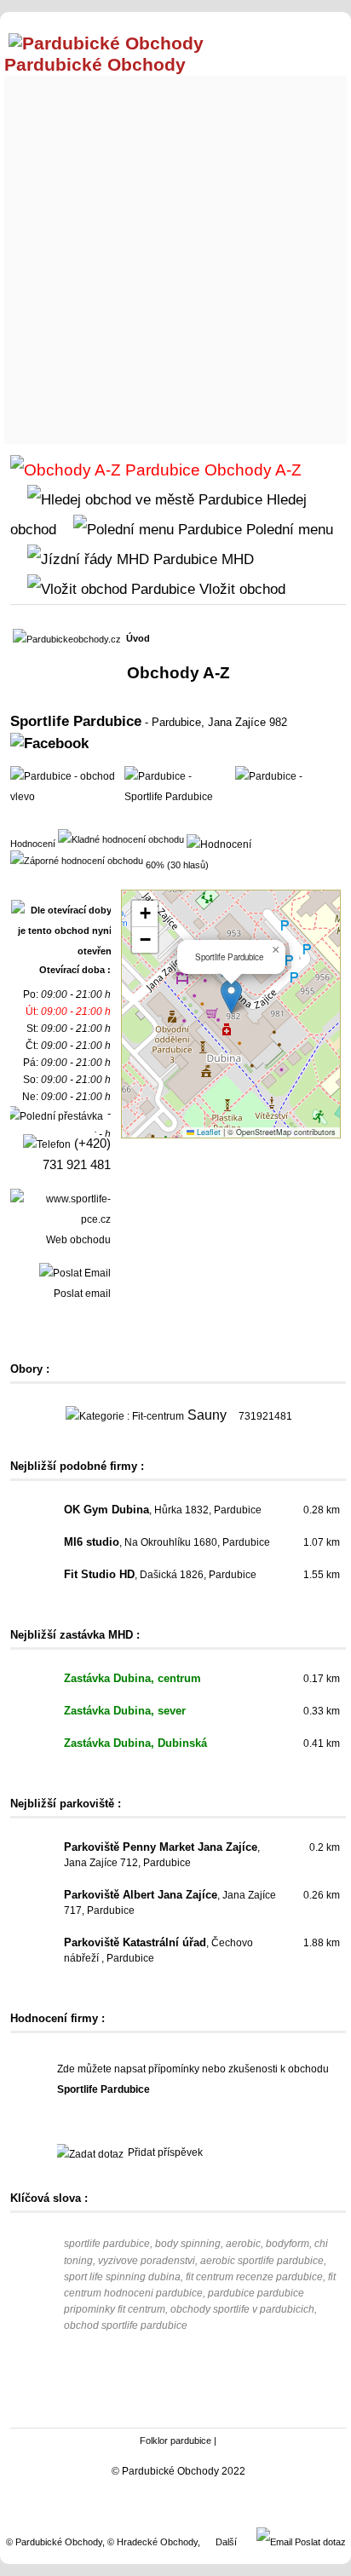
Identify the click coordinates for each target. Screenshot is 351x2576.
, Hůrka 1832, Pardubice (163, 1510)
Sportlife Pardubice (76, 721)
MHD (236, 559)
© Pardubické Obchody (54, 2542)
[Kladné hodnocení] (121, 838)
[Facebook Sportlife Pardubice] (49, 743)
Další (226, 2542)
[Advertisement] (175, 256)
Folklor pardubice (175, 2441)
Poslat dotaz (319, 2542)
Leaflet (207, 1132)
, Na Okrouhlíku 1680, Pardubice (167, 1542)
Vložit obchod (240, 589)
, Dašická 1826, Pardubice (160, 1575)
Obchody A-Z (251, 470)
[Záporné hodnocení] (77, 860)
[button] (231, 997)
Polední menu (288, 529)
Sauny (207, 1415)
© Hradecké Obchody (152, 2542)
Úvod (138, 638)
